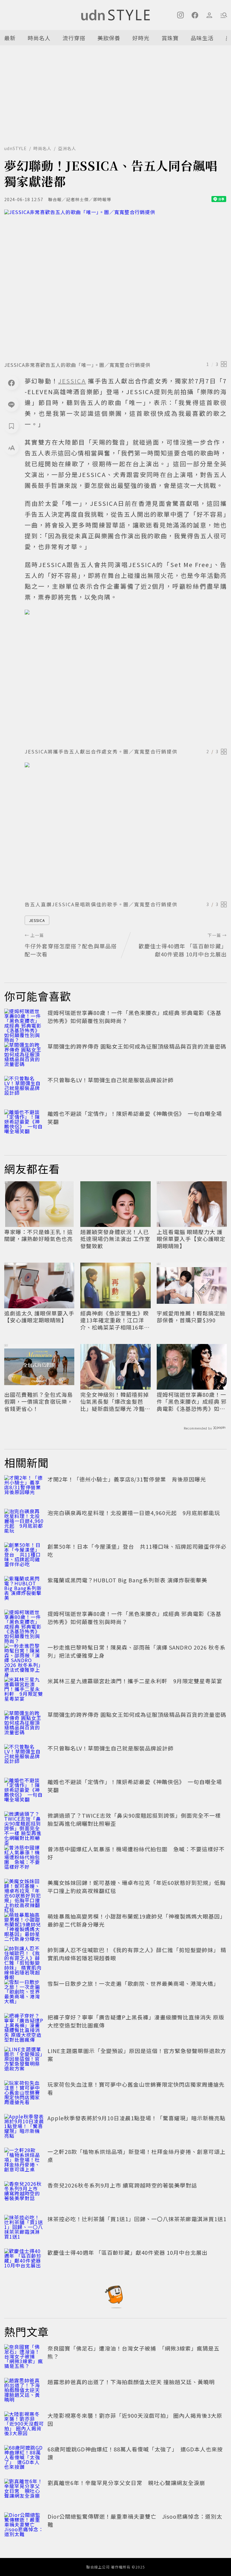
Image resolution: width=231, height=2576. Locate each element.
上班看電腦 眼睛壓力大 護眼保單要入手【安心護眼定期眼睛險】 (191, 1239)
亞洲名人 (67, 148)
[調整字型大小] (11, 448)
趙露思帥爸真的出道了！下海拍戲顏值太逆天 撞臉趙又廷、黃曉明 (131, 2382)
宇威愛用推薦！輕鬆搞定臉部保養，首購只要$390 (191, 1317)
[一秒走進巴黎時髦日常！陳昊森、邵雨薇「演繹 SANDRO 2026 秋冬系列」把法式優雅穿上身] (24, 1656)
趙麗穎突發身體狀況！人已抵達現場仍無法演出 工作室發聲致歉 (115, 1239)
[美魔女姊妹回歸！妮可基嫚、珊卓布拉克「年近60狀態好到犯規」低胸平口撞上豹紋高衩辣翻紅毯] (24, 1892)
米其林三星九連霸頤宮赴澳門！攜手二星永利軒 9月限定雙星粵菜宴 (135, 1681)
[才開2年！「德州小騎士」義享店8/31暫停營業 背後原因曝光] (24, 1488)
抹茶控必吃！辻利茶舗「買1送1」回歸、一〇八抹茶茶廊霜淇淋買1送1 (137, 2219)
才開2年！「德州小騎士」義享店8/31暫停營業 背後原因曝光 (127, 1479)
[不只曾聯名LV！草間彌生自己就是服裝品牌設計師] (24, 1089)
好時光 (141, 38)
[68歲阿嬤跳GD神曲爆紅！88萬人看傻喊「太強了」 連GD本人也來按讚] (24, 2458)
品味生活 (202, 38)
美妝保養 (109, 38)
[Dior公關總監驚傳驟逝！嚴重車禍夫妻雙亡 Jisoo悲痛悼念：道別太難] (24, 2526)
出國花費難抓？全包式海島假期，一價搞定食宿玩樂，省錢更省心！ (38, 1402)
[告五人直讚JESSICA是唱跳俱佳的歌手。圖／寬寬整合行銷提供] (126, 830)
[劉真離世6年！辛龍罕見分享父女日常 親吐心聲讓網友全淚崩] (24, 2492)
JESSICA (37, 920)
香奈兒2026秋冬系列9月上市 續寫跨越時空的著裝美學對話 (122, 2185)
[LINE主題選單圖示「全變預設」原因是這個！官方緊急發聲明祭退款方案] (24, 2060)
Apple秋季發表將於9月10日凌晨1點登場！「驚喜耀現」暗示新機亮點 (137, 2118)
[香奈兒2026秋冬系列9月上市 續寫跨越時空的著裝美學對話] (24, 2194)
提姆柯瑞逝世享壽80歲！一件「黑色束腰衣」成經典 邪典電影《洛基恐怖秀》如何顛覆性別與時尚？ (192, 1402)
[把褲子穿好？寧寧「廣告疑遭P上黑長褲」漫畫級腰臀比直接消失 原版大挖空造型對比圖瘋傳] (24, 2026)
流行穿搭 (74, 38)
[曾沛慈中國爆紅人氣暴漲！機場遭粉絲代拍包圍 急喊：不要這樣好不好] (24, 1858)
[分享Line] (11, 404)
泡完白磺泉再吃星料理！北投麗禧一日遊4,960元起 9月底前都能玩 (134, 1513)
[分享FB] (11, 383)
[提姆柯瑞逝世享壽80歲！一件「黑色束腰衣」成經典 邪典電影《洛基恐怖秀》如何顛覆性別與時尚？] (24, 1022)
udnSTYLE (15, 148)
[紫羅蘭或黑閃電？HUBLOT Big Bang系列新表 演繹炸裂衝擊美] (24, 1589)
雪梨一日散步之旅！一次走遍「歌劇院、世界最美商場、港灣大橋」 (133, 1983)
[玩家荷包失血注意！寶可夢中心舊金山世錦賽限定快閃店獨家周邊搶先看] (24, 2094)
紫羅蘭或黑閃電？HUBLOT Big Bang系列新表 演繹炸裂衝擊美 (127, 1580)
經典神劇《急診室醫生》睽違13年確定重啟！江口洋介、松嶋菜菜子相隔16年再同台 (115, 1320)
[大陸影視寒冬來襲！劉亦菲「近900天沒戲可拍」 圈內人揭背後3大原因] (24, 2425)
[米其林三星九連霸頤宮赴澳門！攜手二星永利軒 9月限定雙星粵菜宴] (24, 1690)
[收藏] (11, 426)
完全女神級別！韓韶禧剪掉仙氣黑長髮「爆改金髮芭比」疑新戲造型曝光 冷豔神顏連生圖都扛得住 (115, 1402)
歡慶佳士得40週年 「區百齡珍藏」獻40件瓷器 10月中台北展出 (128, 2252)
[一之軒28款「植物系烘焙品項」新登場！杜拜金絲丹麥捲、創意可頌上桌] (24, 2161)
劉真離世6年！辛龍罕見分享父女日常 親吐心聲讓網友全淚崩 (126, 2483)
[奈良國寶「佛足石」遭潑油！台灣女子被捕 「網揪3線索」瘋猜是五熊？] (24, 2357)
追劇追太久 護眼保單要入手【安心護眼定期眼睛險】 (39, 1317)
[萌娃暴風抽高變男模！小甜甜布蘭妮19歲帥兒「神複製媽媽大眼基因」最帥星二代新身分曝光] (24, 1925)
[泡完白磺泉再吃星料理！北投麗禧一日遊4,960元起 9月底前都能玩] (24, 1522)
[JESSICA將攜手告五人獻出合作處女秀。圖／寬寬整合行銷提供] (126, 677)
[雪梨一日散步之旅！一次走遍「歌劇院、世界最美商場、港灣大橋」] (24, 1993)
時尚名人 (39, 38)
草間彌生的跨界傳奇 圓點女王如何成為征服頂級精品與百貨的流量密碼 (137, 1046)
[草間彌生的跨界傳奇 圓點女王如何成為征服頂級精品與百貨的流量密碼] (24, 1055)
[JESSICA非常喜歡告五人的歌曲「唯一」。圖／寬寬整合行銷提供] (115, 284)
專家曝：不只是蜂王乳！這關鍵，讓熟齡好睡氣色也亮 (38, 1235)
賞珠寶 (170, 38)
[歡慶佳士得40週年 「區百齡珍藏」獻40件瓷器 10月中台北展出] (24, 2262)
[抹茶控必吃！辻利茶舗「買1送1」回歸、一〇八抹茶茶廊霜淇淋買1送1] (24, 2228)
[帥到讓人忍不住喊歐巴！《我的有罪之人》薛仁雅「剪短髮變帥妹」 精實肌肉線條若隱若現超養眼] (24, 1959)
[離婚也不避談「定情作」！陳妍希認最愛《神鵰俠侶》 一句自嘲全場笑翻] (24, 1123)
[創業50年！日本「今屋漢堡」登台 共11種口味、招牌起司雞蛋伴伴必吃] (24, 1556)
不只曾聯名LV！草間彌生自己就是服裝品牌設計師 (111, 1080)
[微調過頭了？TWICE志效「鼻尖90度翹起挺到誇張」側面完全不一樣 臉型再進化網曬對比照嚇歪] (24, 1825)
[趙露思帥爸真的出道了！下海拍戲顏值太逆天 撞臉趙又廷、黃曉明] (24, 2391)
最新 (10, 38)
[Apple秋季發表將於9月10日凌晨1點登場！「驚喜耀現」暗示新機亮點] (24, 2127)
